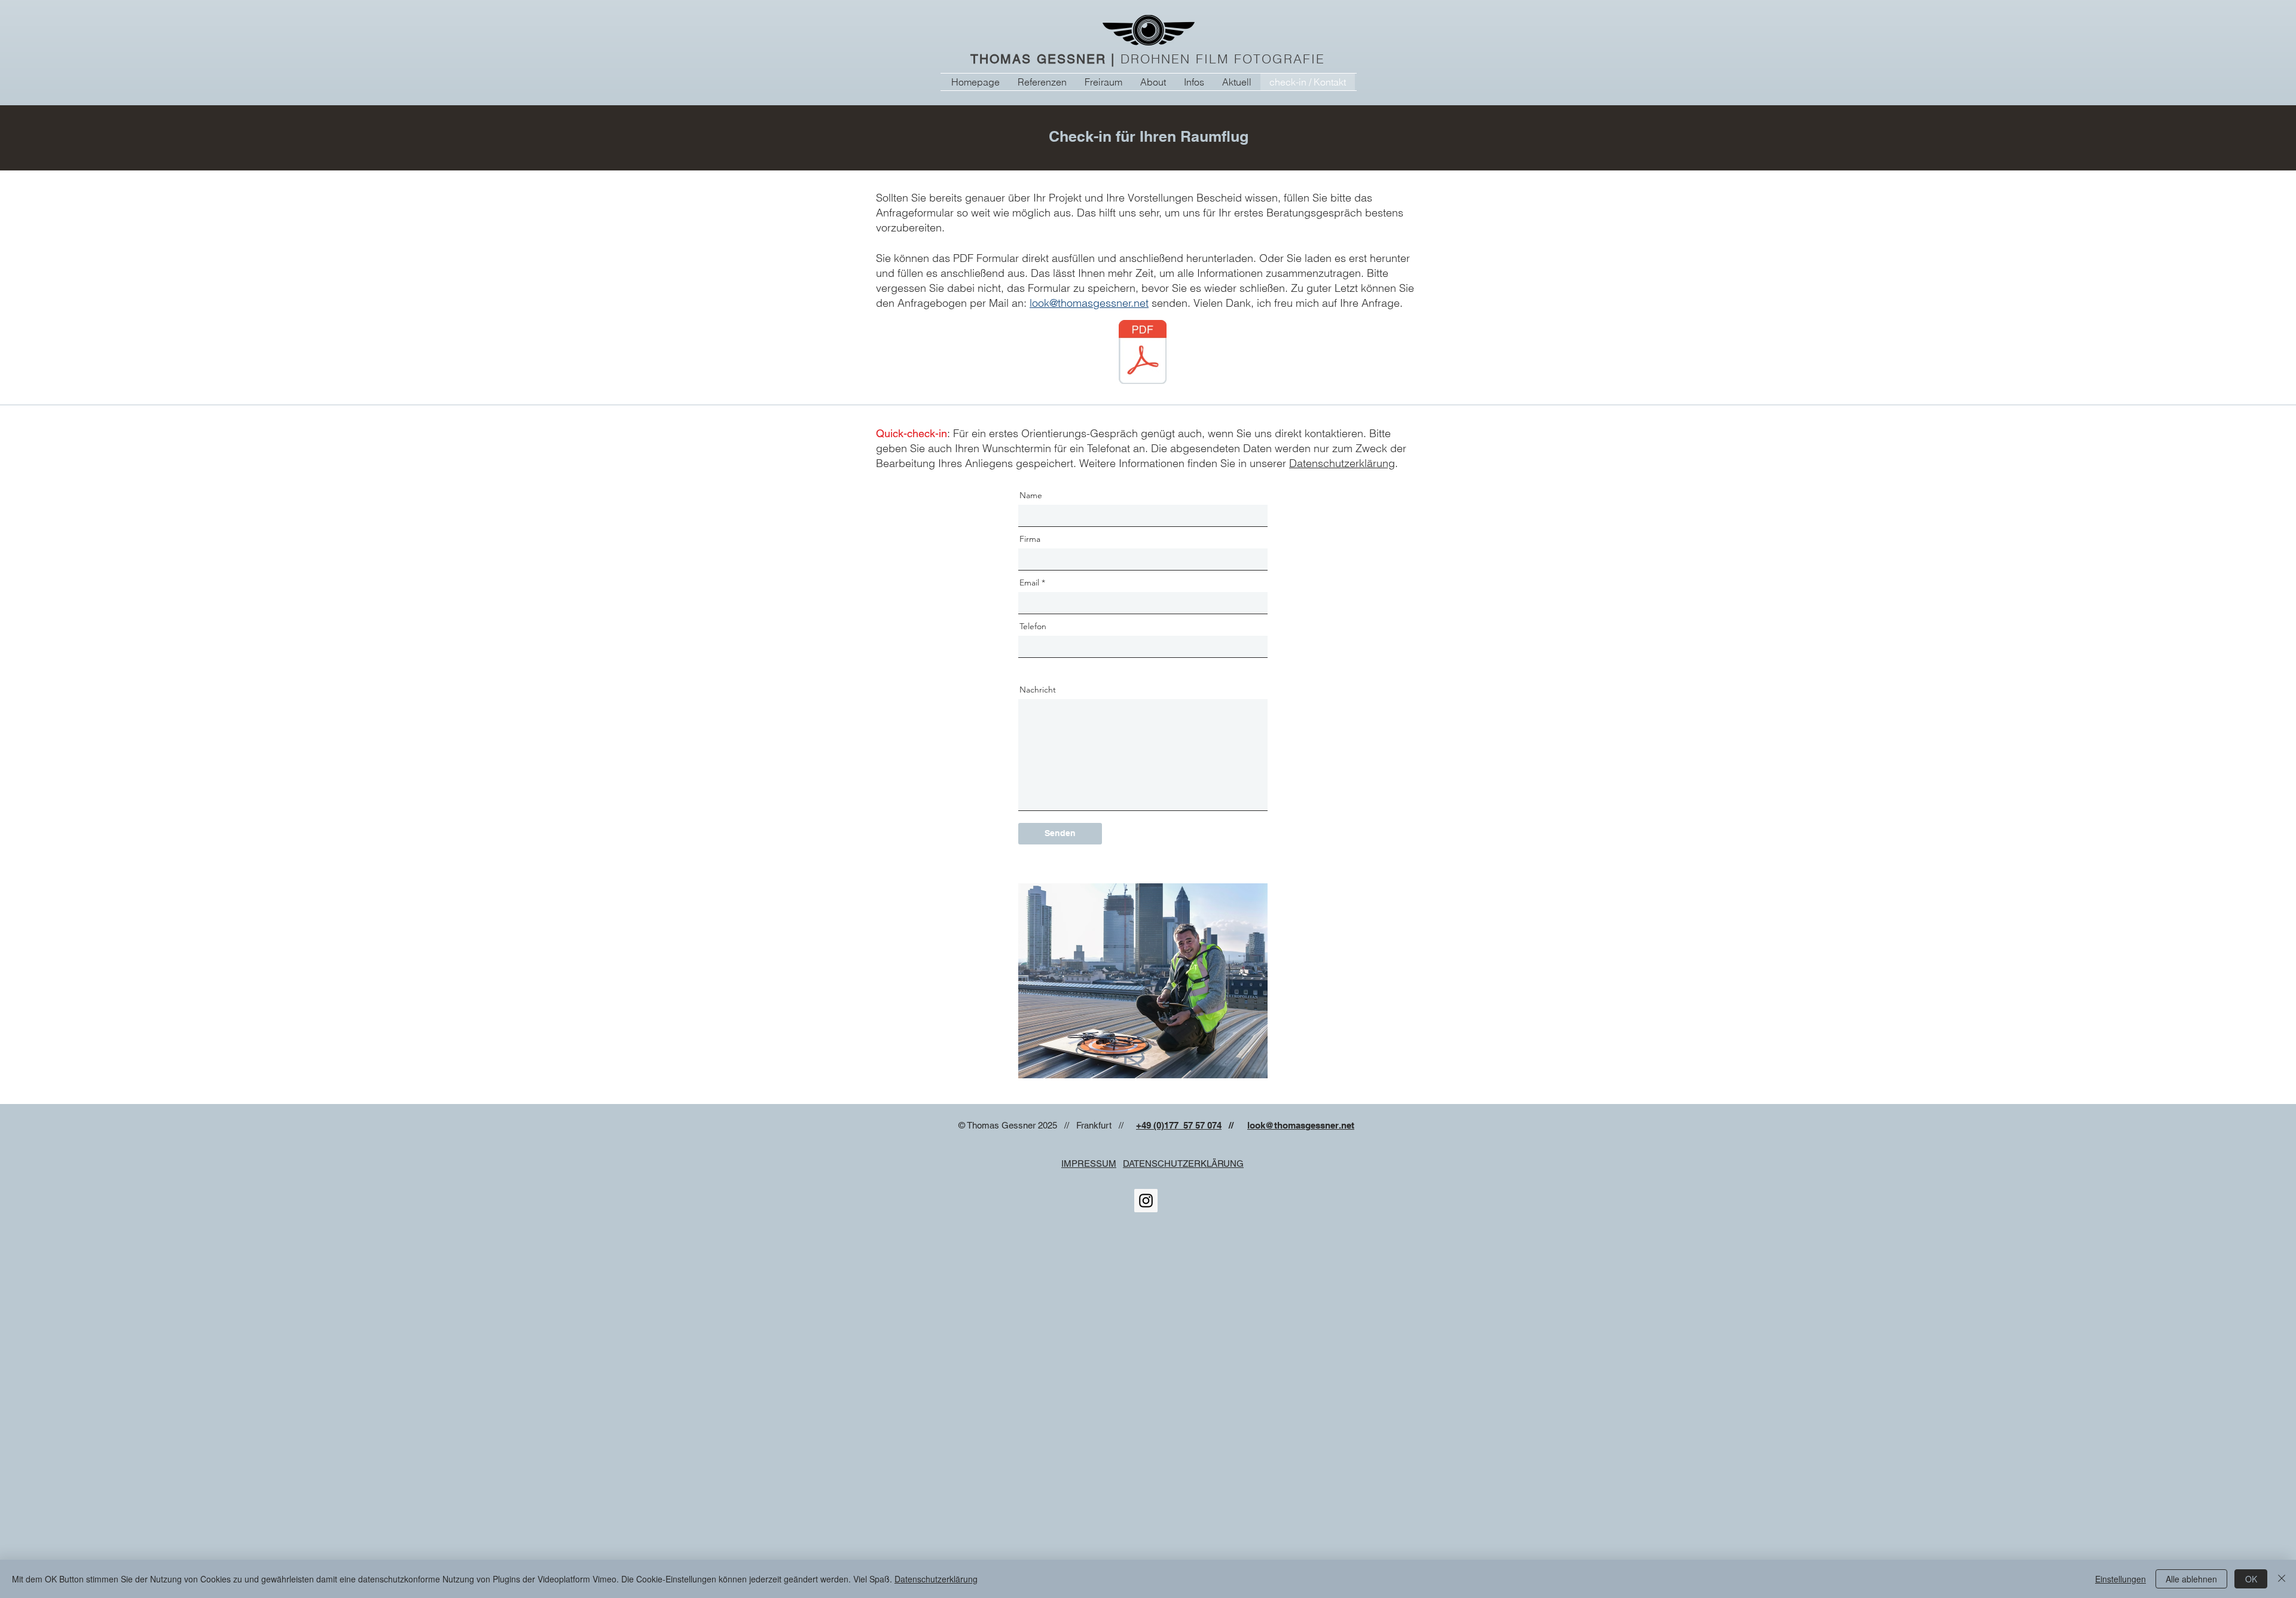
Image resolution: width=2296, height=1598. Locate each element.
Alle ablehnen (2191, 1579)
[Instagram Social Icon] (1146, 1201)
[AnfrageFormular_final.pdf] (1143, 353)
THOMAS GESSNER (1038, 59)
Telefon (1033, 626)
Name (1031, 495)
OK (2251, 1579)
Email (1029, 583)
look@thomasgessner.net (1089, 303)
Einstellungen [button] (2121, 1579)
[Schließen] (2282, 1579)
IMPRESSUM (1089, 1164)
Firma (1030, 539)
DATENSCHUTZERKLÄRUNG (1183, 1164)
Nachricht (1038, 690)
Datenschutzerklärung (1342, 463)
